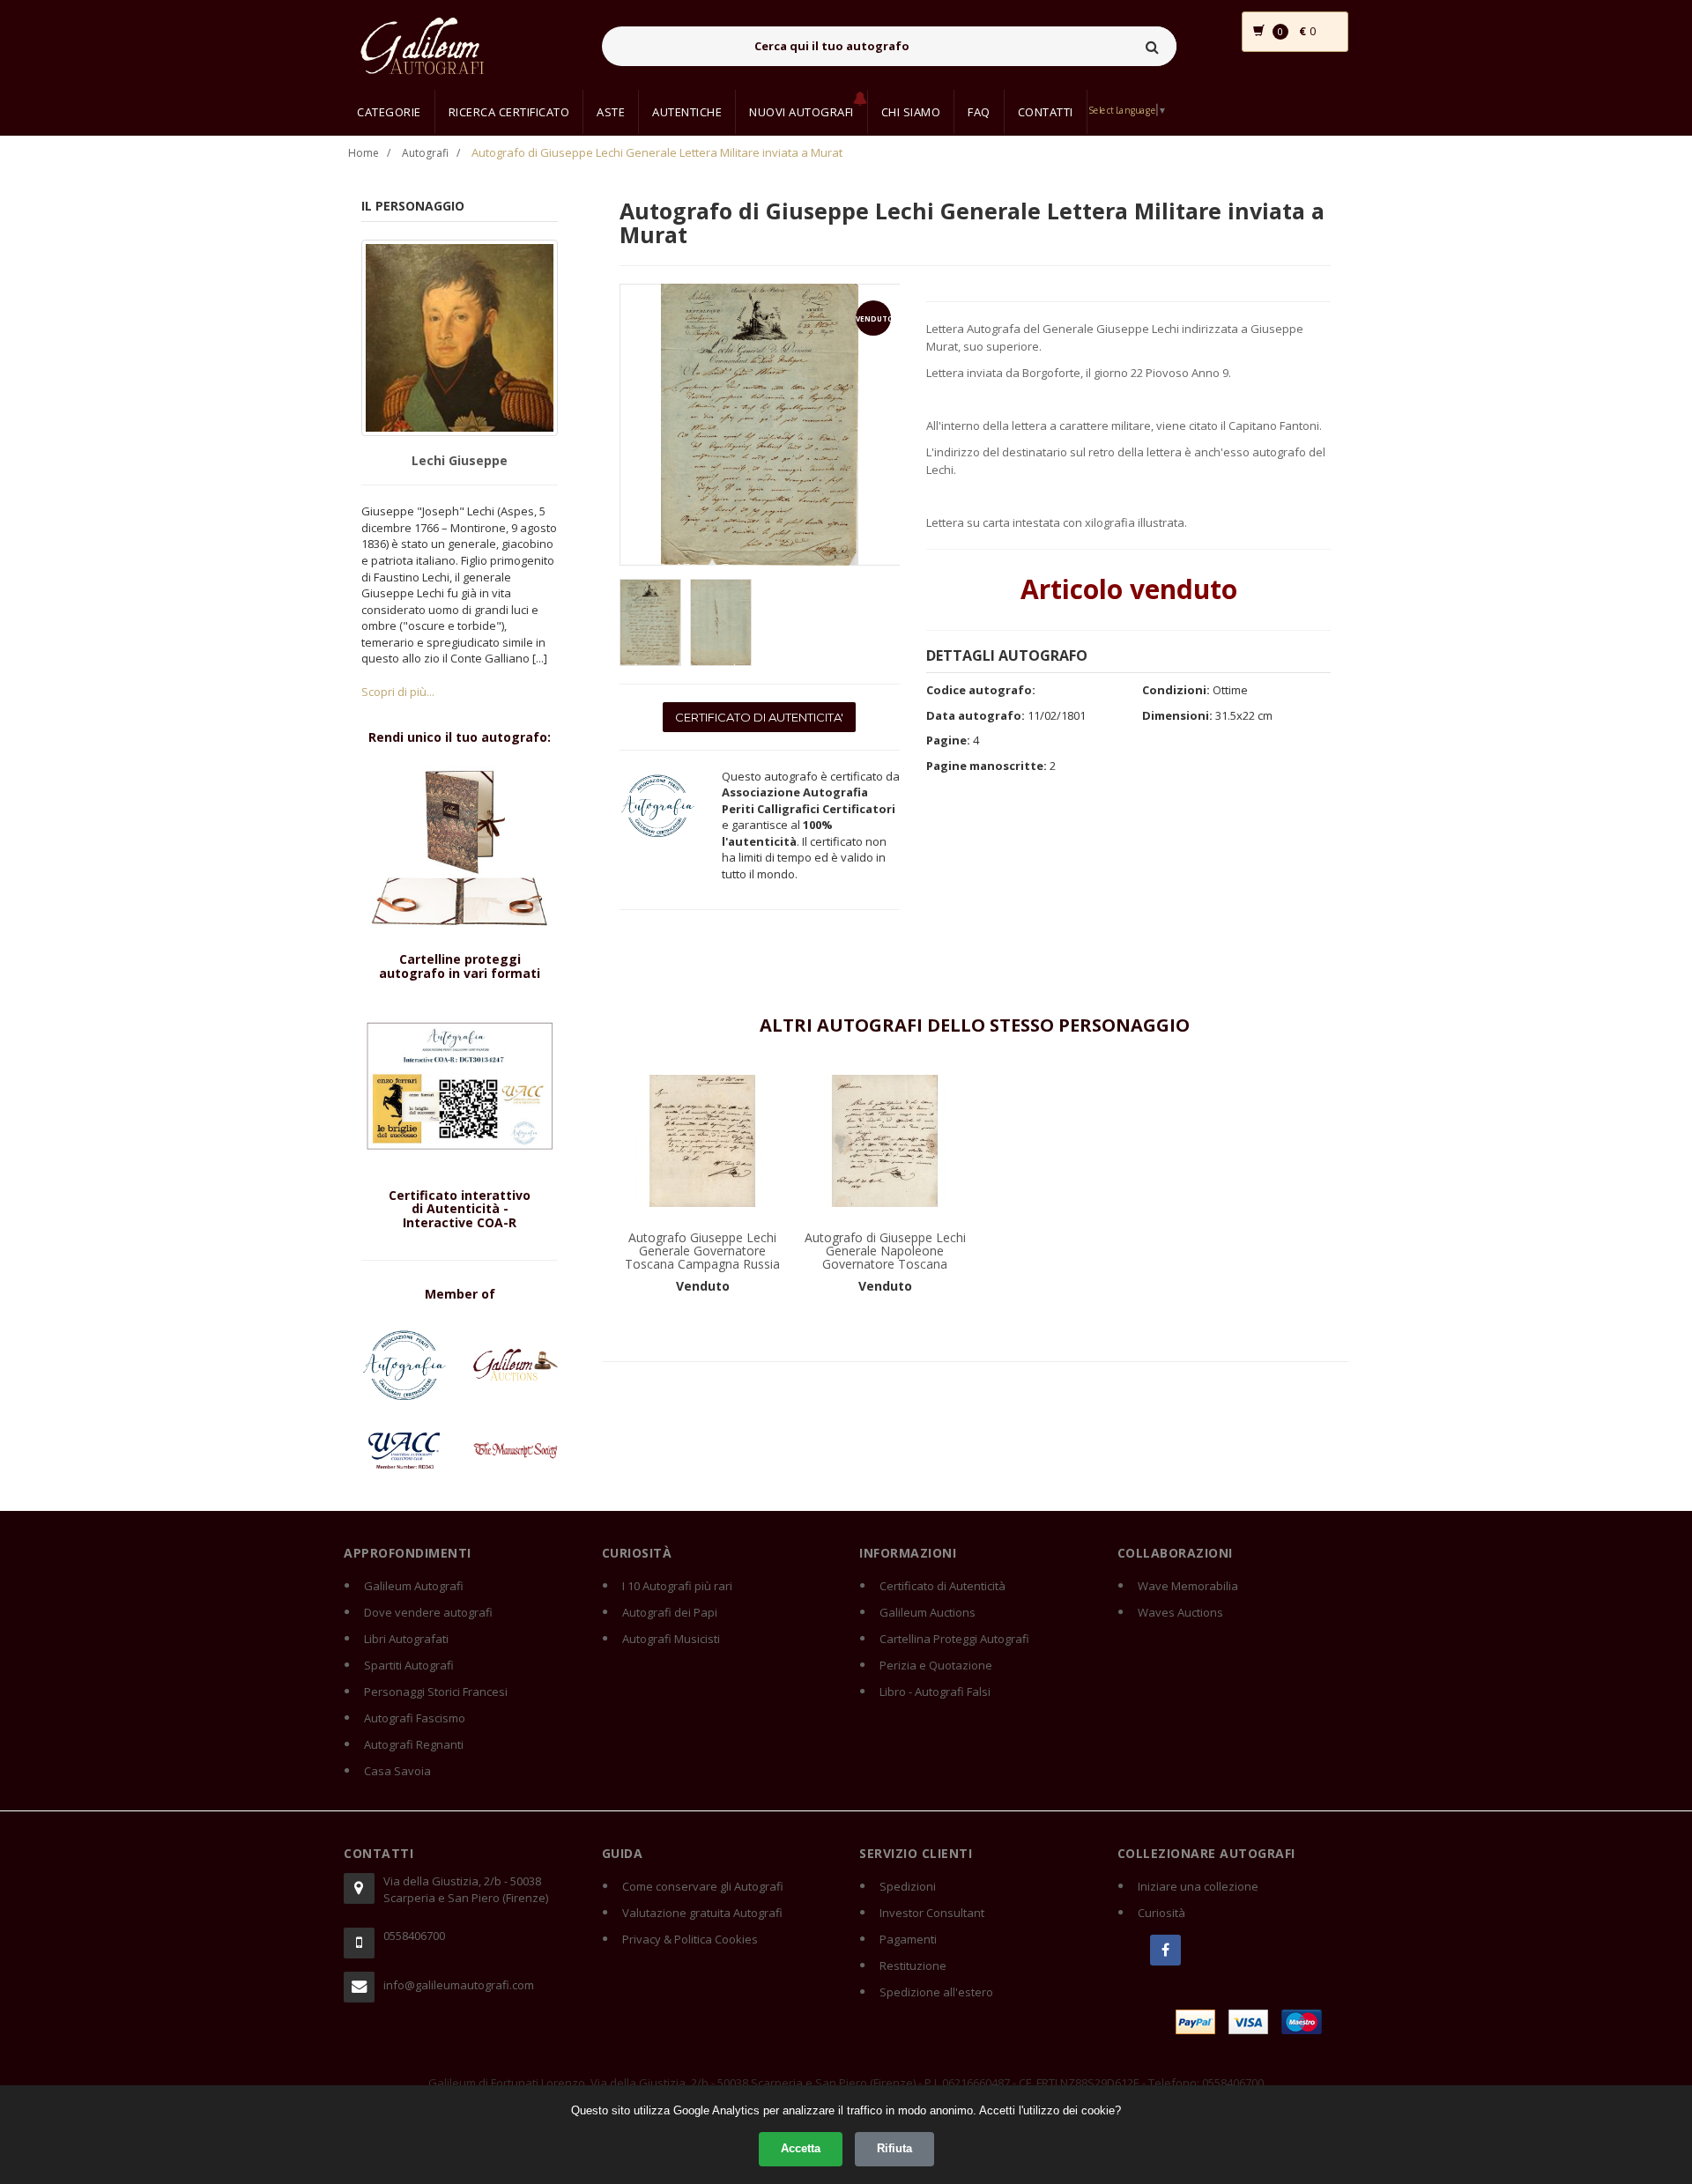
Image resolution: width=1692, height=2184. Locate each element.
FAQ (979, 112)
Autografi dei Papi (670, 1612)
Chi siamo (911, 112)
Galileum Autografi (414, 1586)
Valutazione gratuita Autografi (702, 1913)
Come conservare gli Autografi (703, 1886)
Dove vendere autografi (428, 1612)
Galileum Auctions (928, 1612)
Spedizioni (908, 1886)
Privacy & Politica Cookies (690, 1939)
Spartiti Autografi (409, 1665)
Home (364, 153)
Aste (611, 112)
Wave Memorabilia (1188, 1586)
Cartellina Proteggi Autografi (954, 1639)
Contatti (1046, 112)
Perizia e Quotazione (936, 1665)
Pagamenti (908, 1939)
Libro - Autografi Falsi (935, 1692)
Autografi (425, 153)
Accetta (801, 2148)
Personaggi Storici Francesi (436, 1692)
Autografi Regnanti (414, 1744)
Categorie (389, 112)
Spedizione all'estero (936, 1992)
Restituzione (913, 1966)
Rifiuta (894, 2148)
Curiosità (1161, 1913)
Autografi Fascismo (415, 1718)
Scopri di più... (398, 692)
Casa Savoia (397, 1771)
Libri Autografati (406, 1639)
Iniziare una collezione (1198, 1886)
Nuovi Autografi (801, 112)
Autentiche (687, 112)
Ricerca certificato (509, 112)
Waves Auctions (1180, 1612)
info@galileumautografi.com (459, 1985)
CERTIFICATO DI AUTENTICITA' (759, 717)
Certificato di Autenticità (942, 1586)
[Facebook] (1165, 1950)
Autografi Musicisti (671, 1639)
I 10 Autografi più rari (677, 1586)
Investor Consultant (932, 1913)
